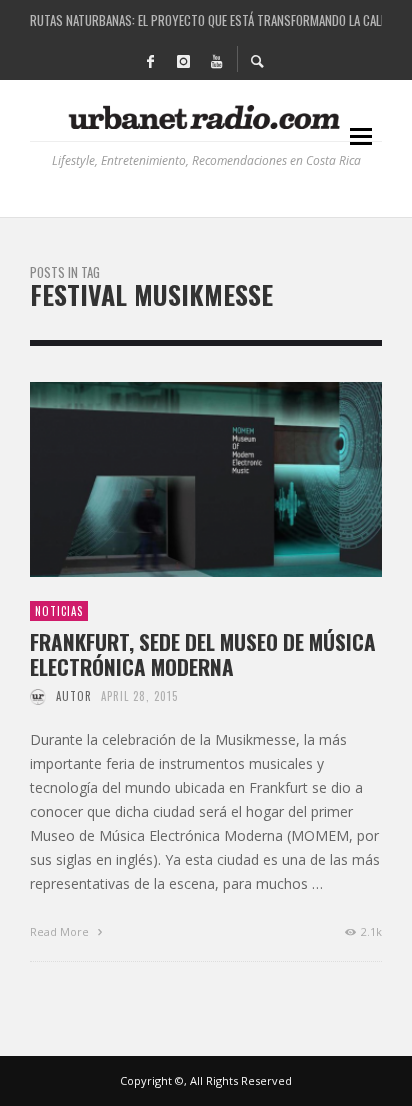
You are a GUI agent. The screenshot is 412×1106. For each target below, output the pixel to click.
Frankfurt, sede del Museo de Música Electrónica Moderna (203, 654)
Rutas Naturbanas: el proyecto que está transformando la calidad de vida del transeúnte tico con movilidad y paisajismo (206, 20)
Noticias (59, 611)
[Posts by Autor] (38, 696)
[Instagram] (183, 60)
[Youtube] (216, 60)
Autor (74, 696)
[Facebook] (150, 60)
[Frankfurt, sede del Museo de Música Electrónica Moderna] (174, 479)
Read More (61, 931)
